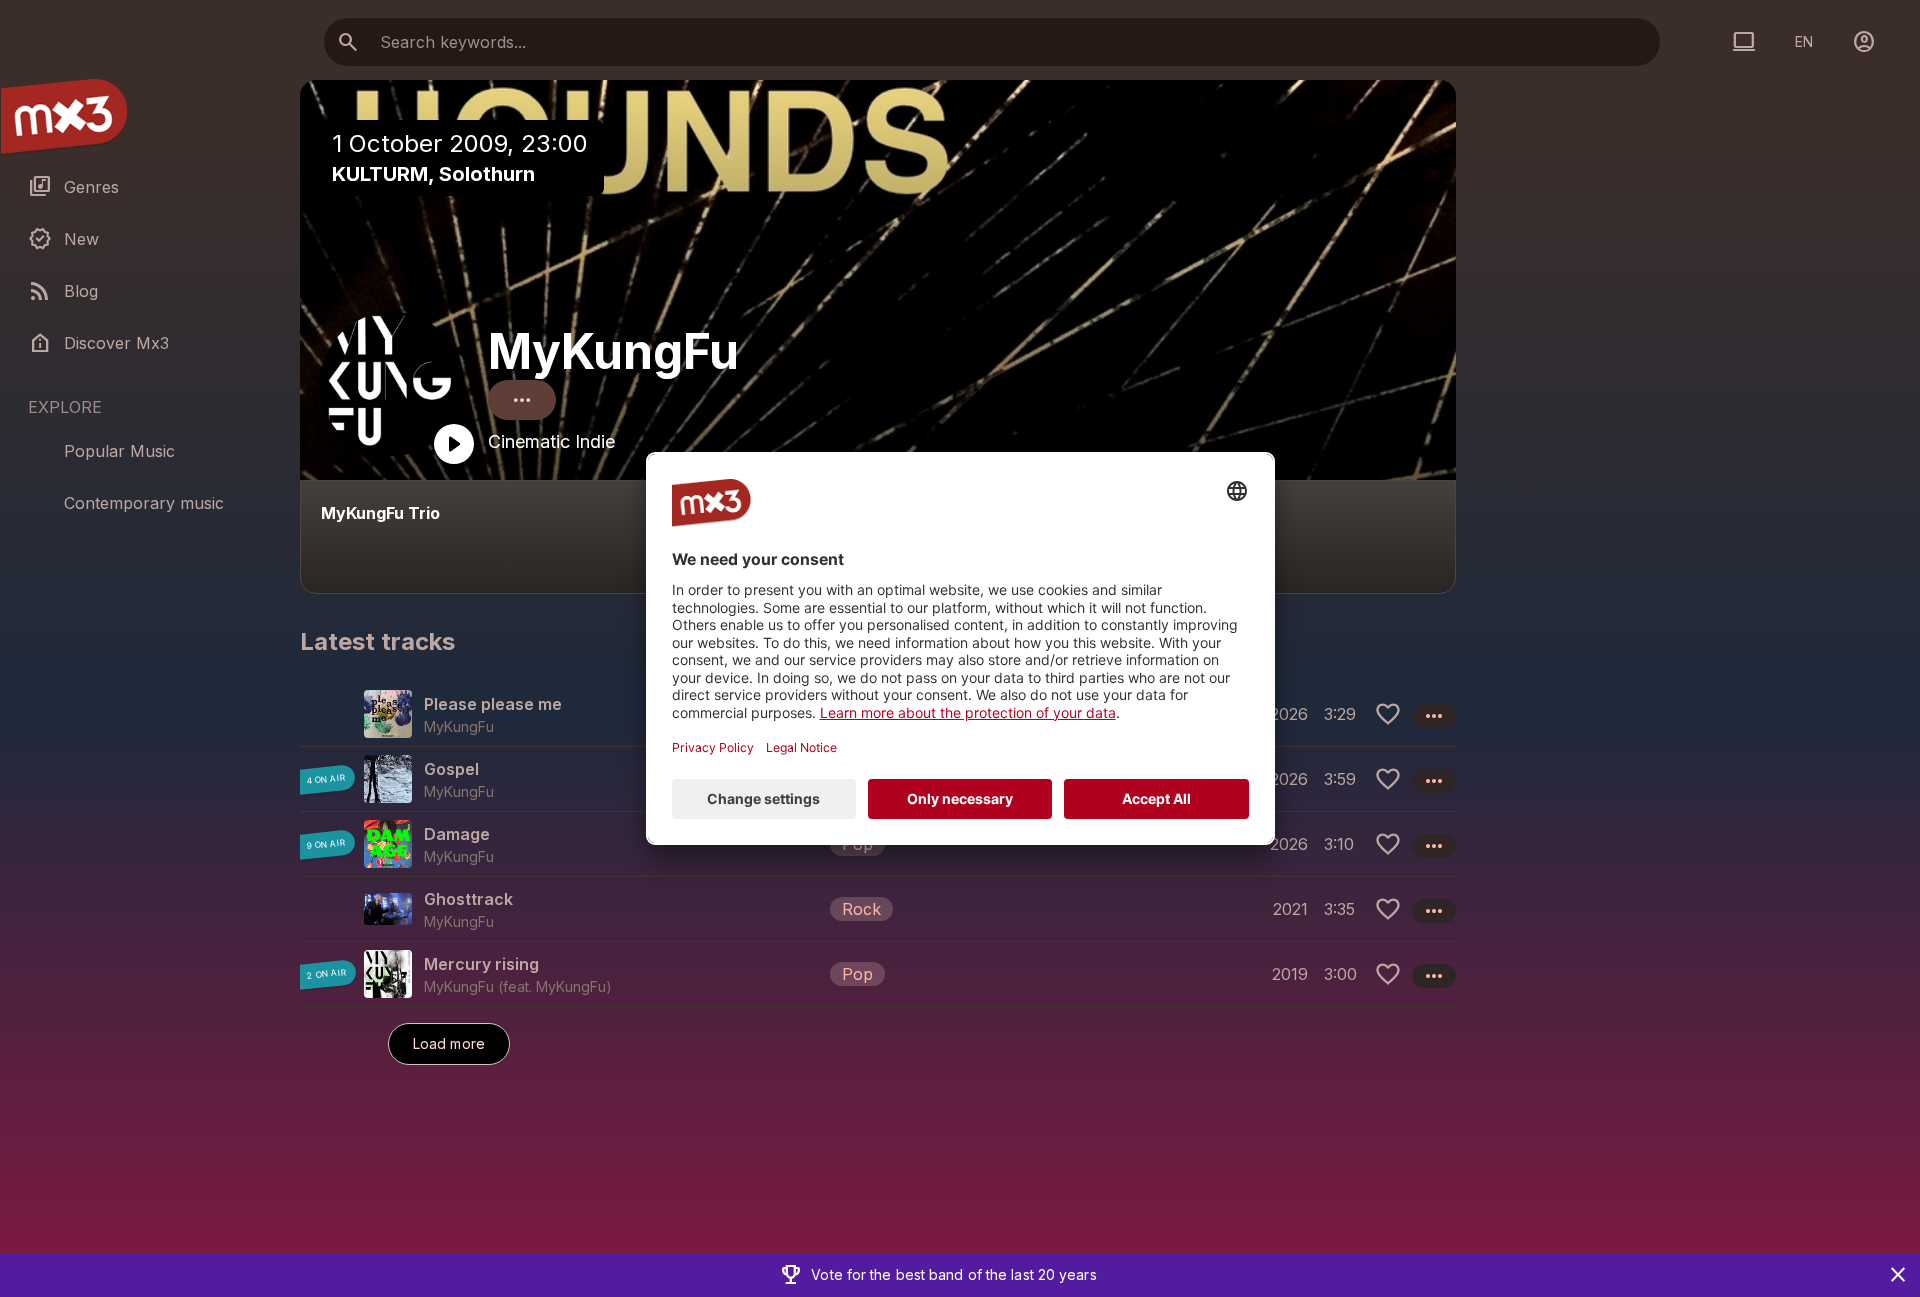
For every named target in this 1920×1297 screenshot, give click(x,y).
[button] (878, 843)
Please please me (493, 704)
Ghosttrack (468, 899)
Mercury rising (481, 964)
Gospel (451, 769)
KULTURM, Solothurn (433, 174)
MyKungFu (613, 351)
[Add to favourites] (1388, 714)
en (1804, 41)
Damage (457, 834)
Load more (449, 1043)
